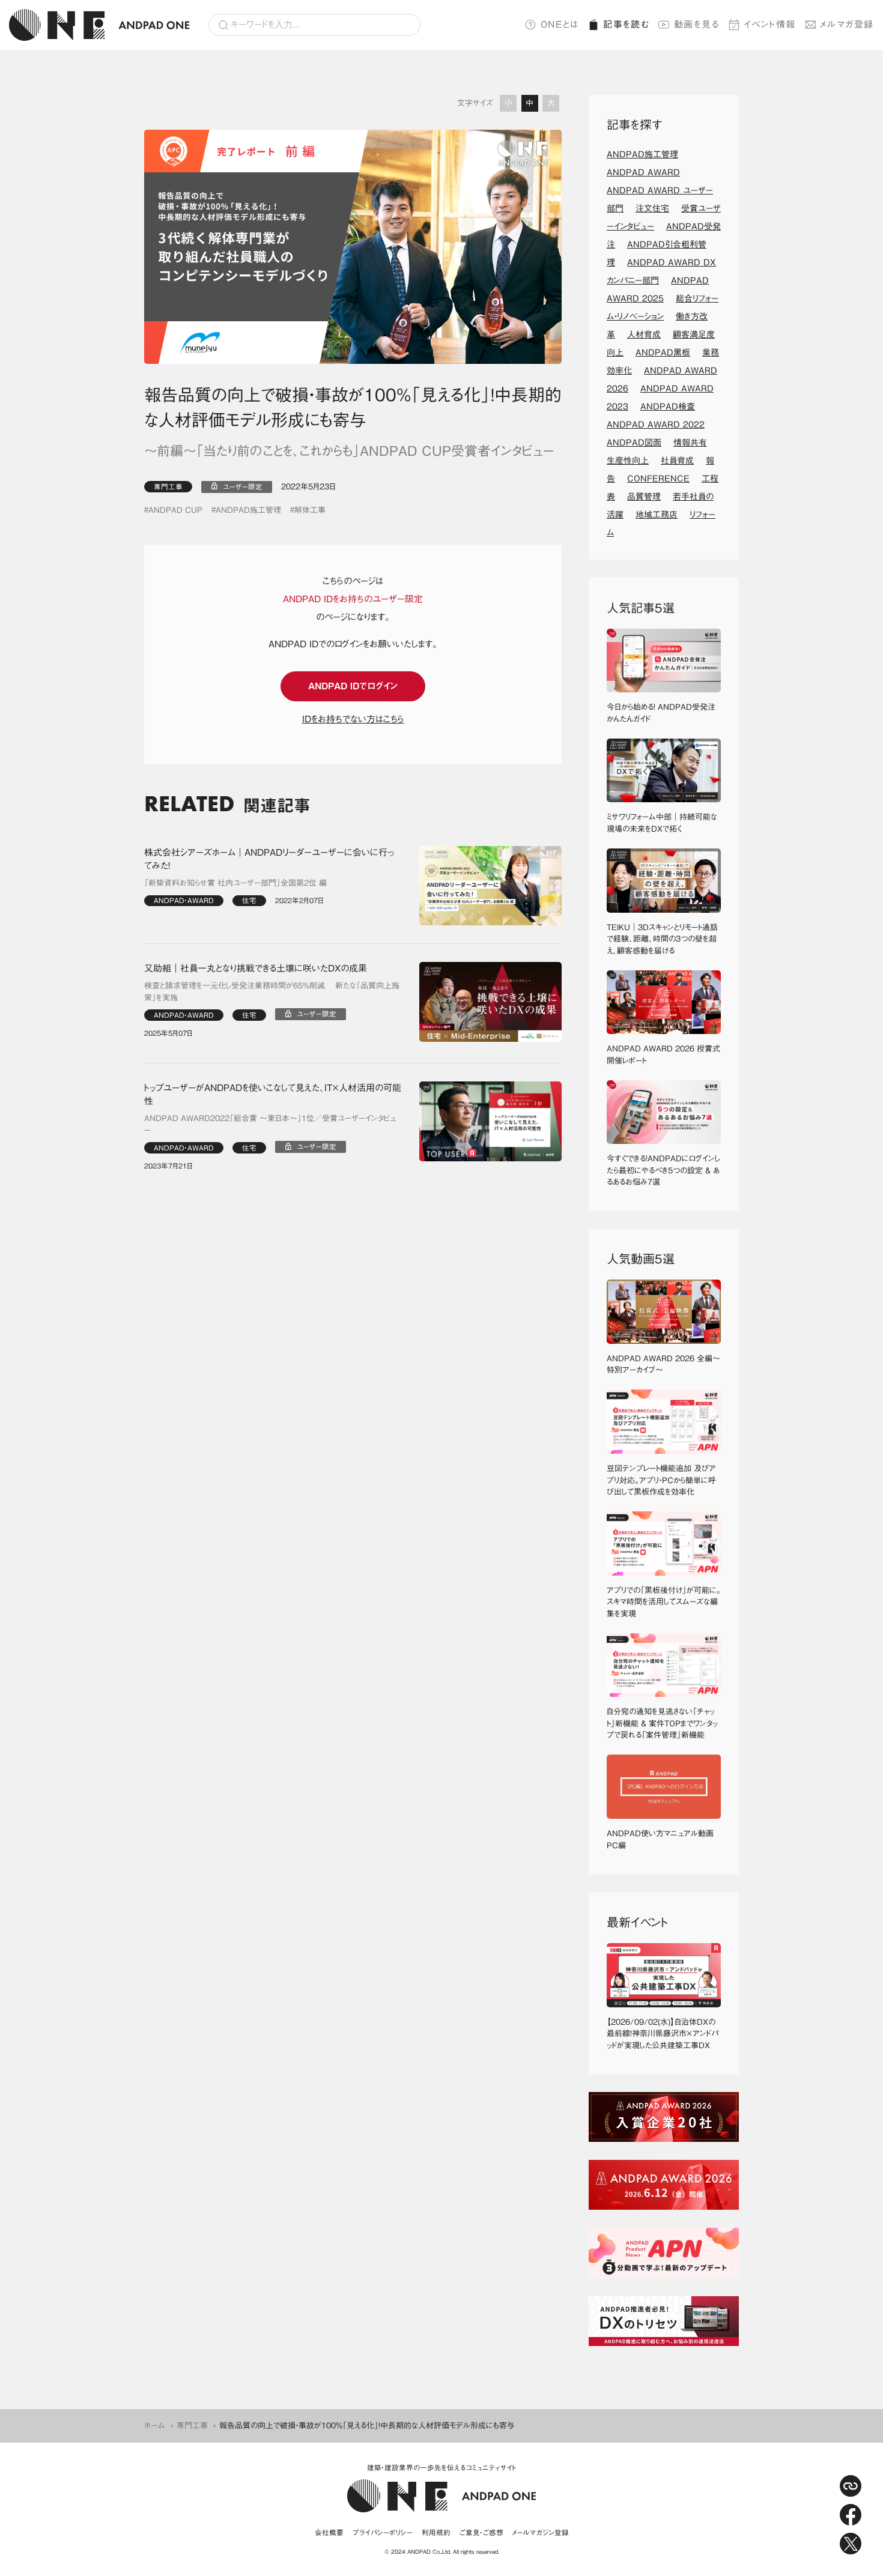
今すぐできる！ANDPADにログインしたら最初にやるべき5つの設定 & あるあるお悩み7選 (663, 1170)
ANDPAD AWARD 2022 (656, 425)
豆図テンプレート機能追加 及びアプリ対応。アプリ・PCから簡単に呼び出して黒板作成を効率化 (661, 1480)
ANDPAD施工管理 (248, 510)
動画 (697, 24)
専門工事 (168, 487)
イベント (770, 24)
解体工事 (310, 510)
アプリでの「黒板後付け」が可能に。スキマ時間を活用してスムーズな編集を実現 (664, 1602)
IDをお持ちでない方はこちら (353, 719)
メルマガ (847, 24)
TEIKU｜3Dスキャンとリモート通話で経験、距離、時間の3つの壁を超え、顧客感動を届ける (662, 939)
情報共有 (690, 443)
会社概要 (329, 2532)
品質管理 (644, 497)
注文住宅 (652, 208)
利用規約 (436, 2532)
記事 (626, 24)
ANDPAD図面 (634, 443)
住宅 (249, 900)
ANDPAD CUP (175, 510)
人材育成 (644, 334)
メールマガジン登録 (541, 2532)
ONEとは (560, 24)
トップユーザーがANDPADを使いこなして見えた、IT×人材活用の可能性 (273, 1095)
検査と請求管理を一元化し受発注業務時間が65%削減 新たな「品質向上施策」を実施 (272, 992)
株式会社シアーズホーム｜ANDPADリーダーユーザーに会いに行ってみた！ (269, 859)
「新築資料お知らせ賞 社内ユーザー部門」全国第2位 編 (235, 883)
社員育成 (677, 461)
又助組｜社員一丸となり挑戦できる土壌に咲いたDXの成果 (256, 968)
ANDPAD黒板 (663, 352)
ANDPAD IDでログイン (353, 686)
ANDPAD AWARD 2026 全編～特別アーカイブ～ (663, 1365)
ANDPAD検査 (668, 407)
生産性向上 (628, 461)
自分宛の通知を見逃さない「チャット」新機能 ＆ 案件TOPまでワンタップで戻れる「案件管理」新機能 (662, 1723)
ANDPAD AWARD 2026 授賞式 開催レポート (664, 1055)
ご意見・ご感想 (481, 2532)
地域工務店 (657, 515)
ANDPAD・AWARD (184, 900)
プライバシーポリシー (383, 2532)
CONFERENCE (658, 479)
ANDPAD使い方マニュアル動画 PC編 (664, 1840)
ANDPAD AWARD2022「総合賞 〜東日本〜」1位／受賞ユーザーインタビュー (270, 1124)
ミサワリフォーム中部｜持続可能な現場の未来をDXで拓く (662, 823)
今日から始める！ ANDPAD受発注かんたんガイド (661, 713)
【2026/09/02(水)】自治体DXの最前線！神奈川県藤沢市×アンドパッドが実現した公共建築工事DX (663, 2034)
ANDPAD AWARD (643, 172)
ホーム (155, 2426)
